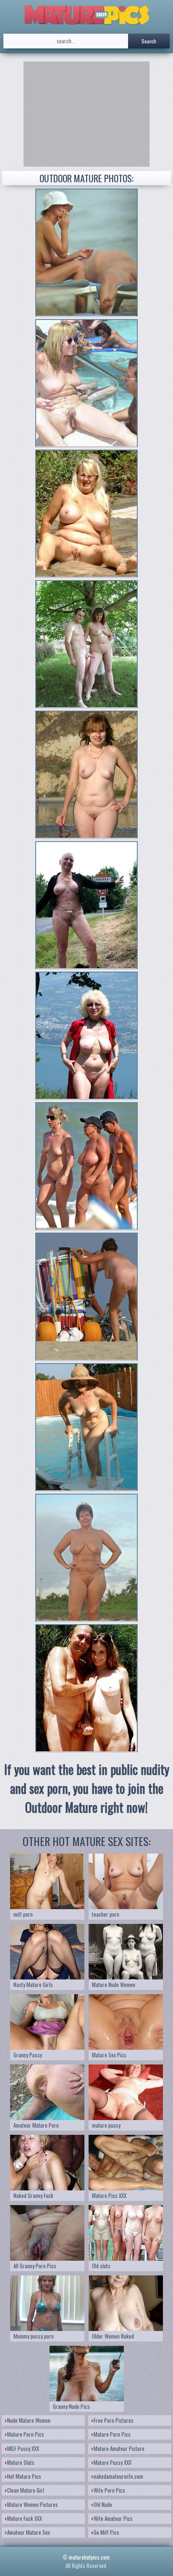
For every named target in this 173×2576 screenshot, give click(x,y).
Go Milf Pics (106, 2532)
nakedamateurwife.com (118, 2476)
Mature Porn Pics (26, 2434)
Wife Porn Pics (109, 2490)
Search (149, 41)
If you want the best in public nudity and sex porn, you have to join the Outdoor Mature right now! (87, 1788)
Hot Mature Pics (24, 2476)
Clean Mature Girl (26, 2490)
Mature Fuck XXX (25, 2518)
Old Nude (103, 2504)
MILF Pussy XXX (23, 2448)
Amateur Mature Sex (29, 2532)
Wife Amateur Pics (113, 2518)
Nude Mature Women (29, 2420)
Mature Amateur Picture (119, 2448)
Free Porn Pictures (114, 2420)
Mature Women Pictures (33, 2504)
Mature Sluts (21, 2462)
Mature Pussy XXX (113, 2462)
